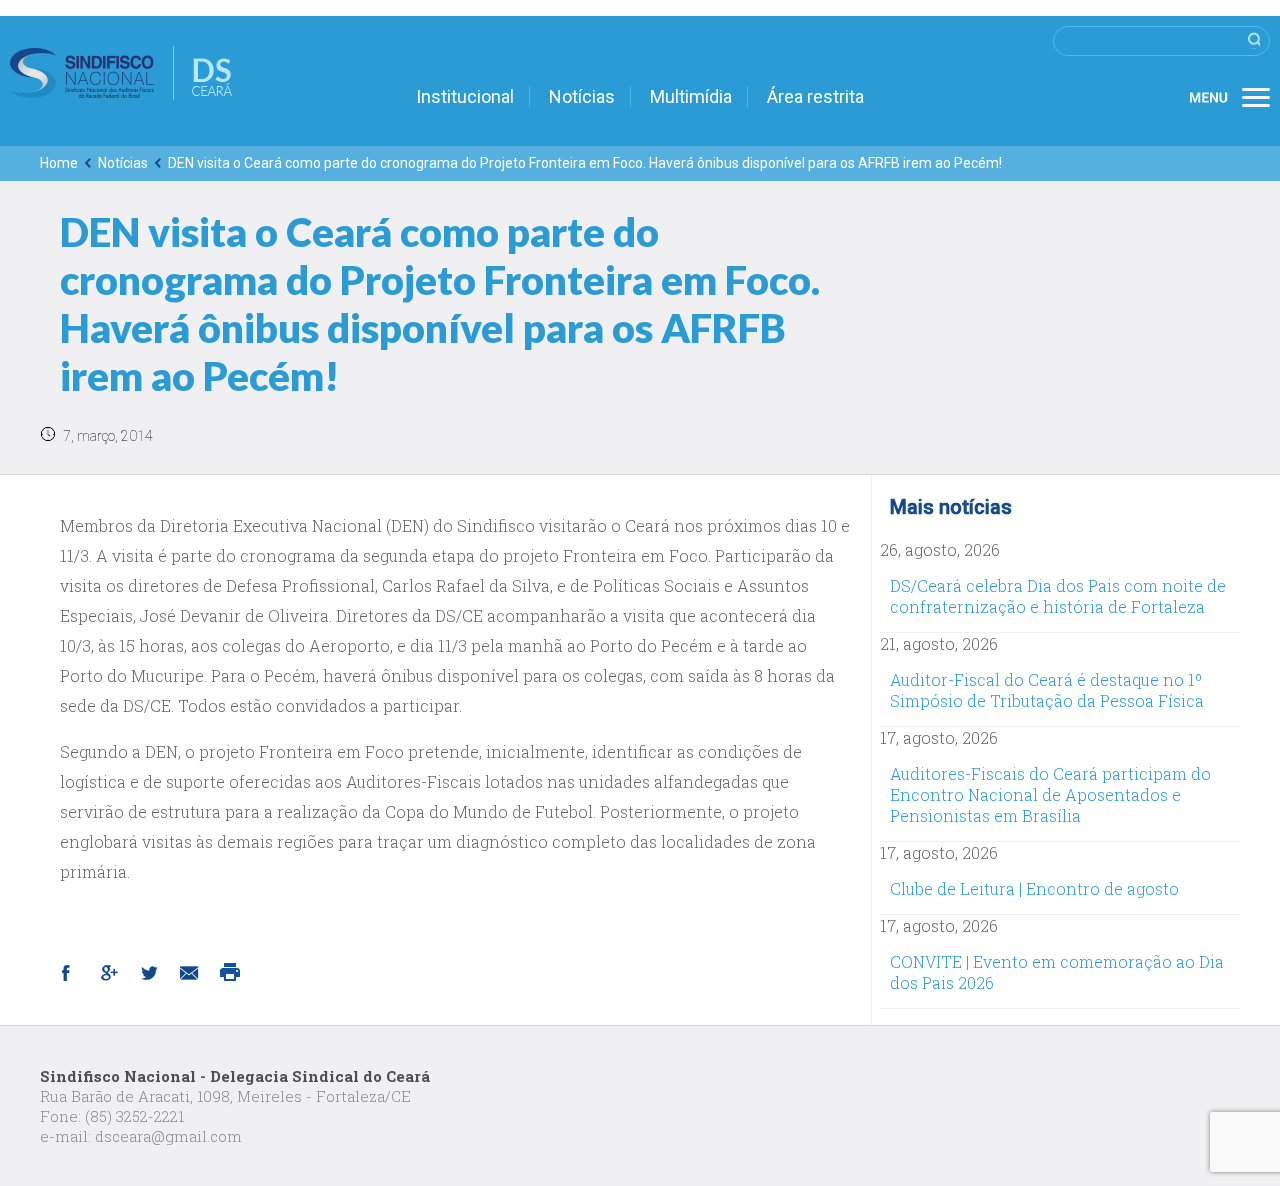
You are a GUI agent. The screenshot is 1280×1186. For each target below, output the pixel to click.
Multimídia (691, 96)
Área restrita (815, 96)
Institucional (465, 96)
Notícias (582, 96)
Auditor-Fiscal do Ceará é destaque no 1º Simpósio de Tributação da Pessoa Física (1047, 690)
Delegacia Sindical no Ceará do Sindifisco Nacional (121, 73)
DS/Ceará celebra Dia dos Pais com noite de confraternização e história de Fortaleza (1058, 596)
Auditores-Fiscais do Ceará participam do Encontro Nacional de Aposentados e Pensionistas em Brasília (1050, 794)
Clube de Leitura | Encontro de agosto (1034, 888)
